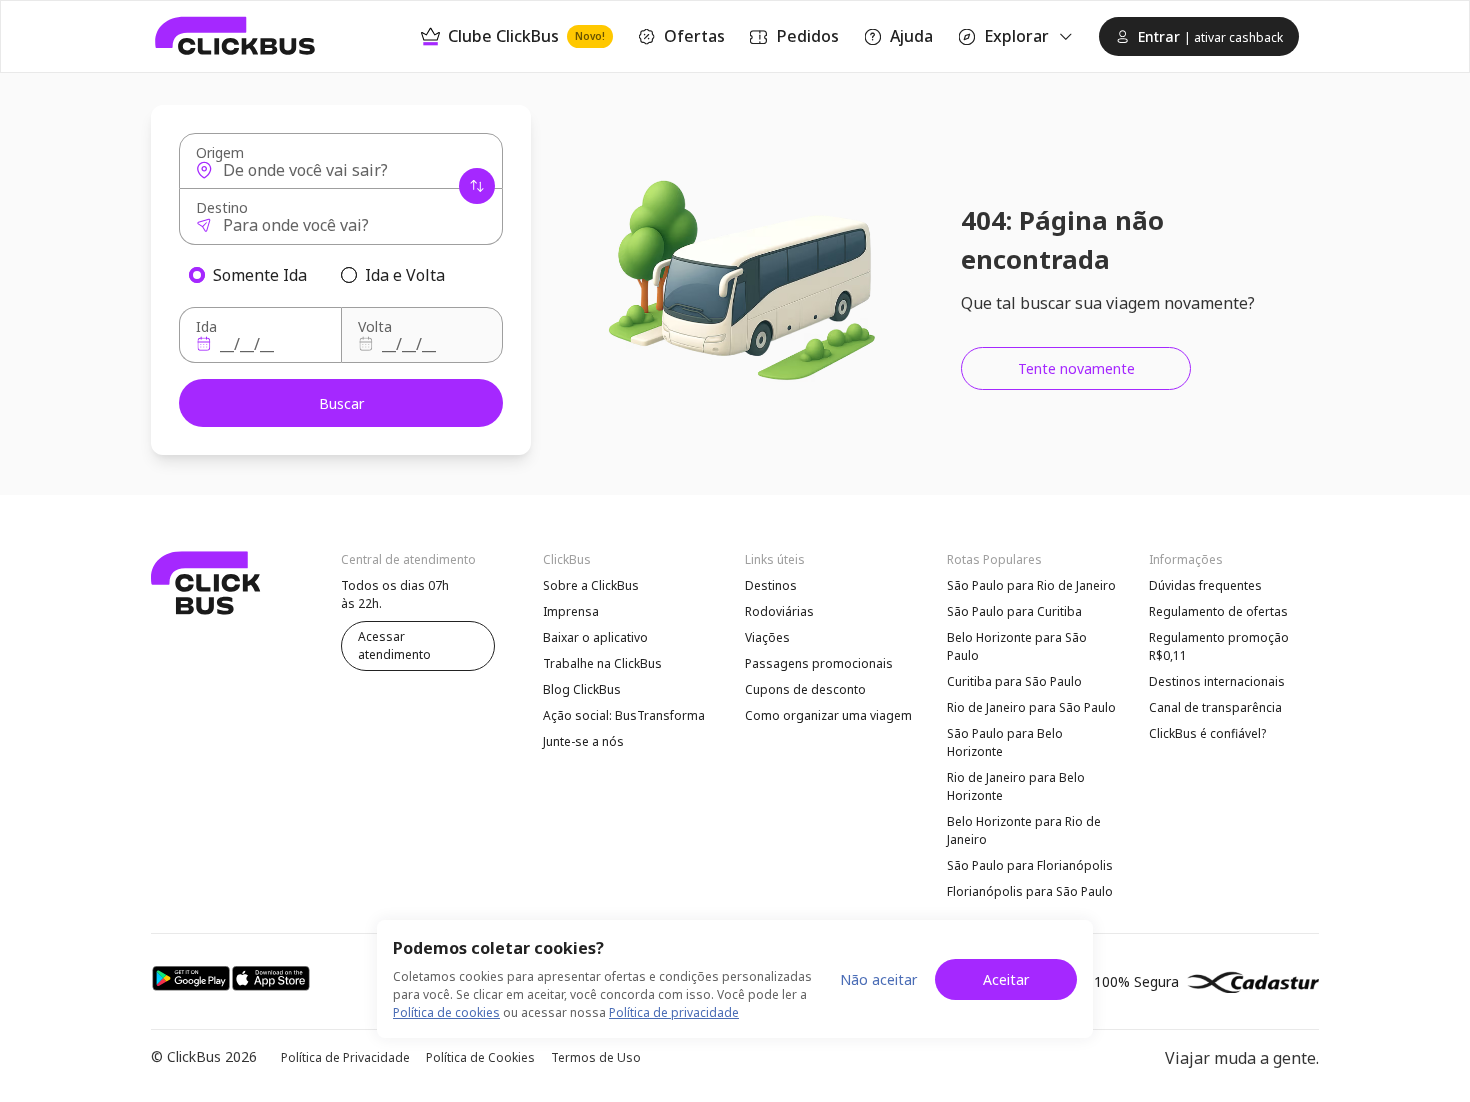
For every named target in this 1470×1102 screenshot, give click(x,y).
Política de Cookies (480, 1057)
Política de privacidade (674, 1012)
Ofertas (694, 36)
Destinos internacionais (1217, 681)
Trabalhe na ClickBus (602, 663)
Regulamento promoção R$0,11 (1219, 646)
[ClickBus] (235, 36)
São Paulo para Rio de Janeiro (1031, 585)
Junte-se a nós (583, 741)
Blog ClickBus (582, 689)
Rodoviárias (779, 611)
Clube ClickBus (526, 36)
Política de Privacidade (345, 1057)
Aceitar (1006, 979)
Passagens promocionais (819, 663)
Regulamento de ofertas (1218, 611)
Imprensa (571, 611)
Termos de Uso (596, 1057)
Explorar (1016, 36)
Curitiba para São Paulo (1014, 681)
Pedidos (807, 36)
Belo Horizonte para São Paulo (1017, 646)
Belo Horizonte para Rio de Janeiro (1024, 830)
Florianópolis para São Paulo (1030, 891)
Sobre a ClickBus (591, 585)
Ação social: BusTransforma (624, 715)
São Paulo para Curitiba (1014, 611)
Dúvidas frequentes (1205, 585)
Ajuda (911, 36)
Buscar (341, 403)
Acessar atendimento (394, 645)
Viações (767, 637)
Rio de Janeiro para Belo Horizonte (1016, 786)
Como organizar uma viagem (828, 715)
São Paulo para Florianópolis (1030, 865)
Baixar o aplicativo (595, 637)
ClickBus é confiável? (1207, 733)
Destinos (771, 585)
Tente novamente (1076, 368)
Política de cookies (446, 1012)
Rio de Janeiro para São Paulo (1031, 707)
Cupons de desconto (805, 689)
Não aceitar (878, 979)
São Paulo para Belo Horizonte (1005, 742)
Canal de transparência (1215, 707)
